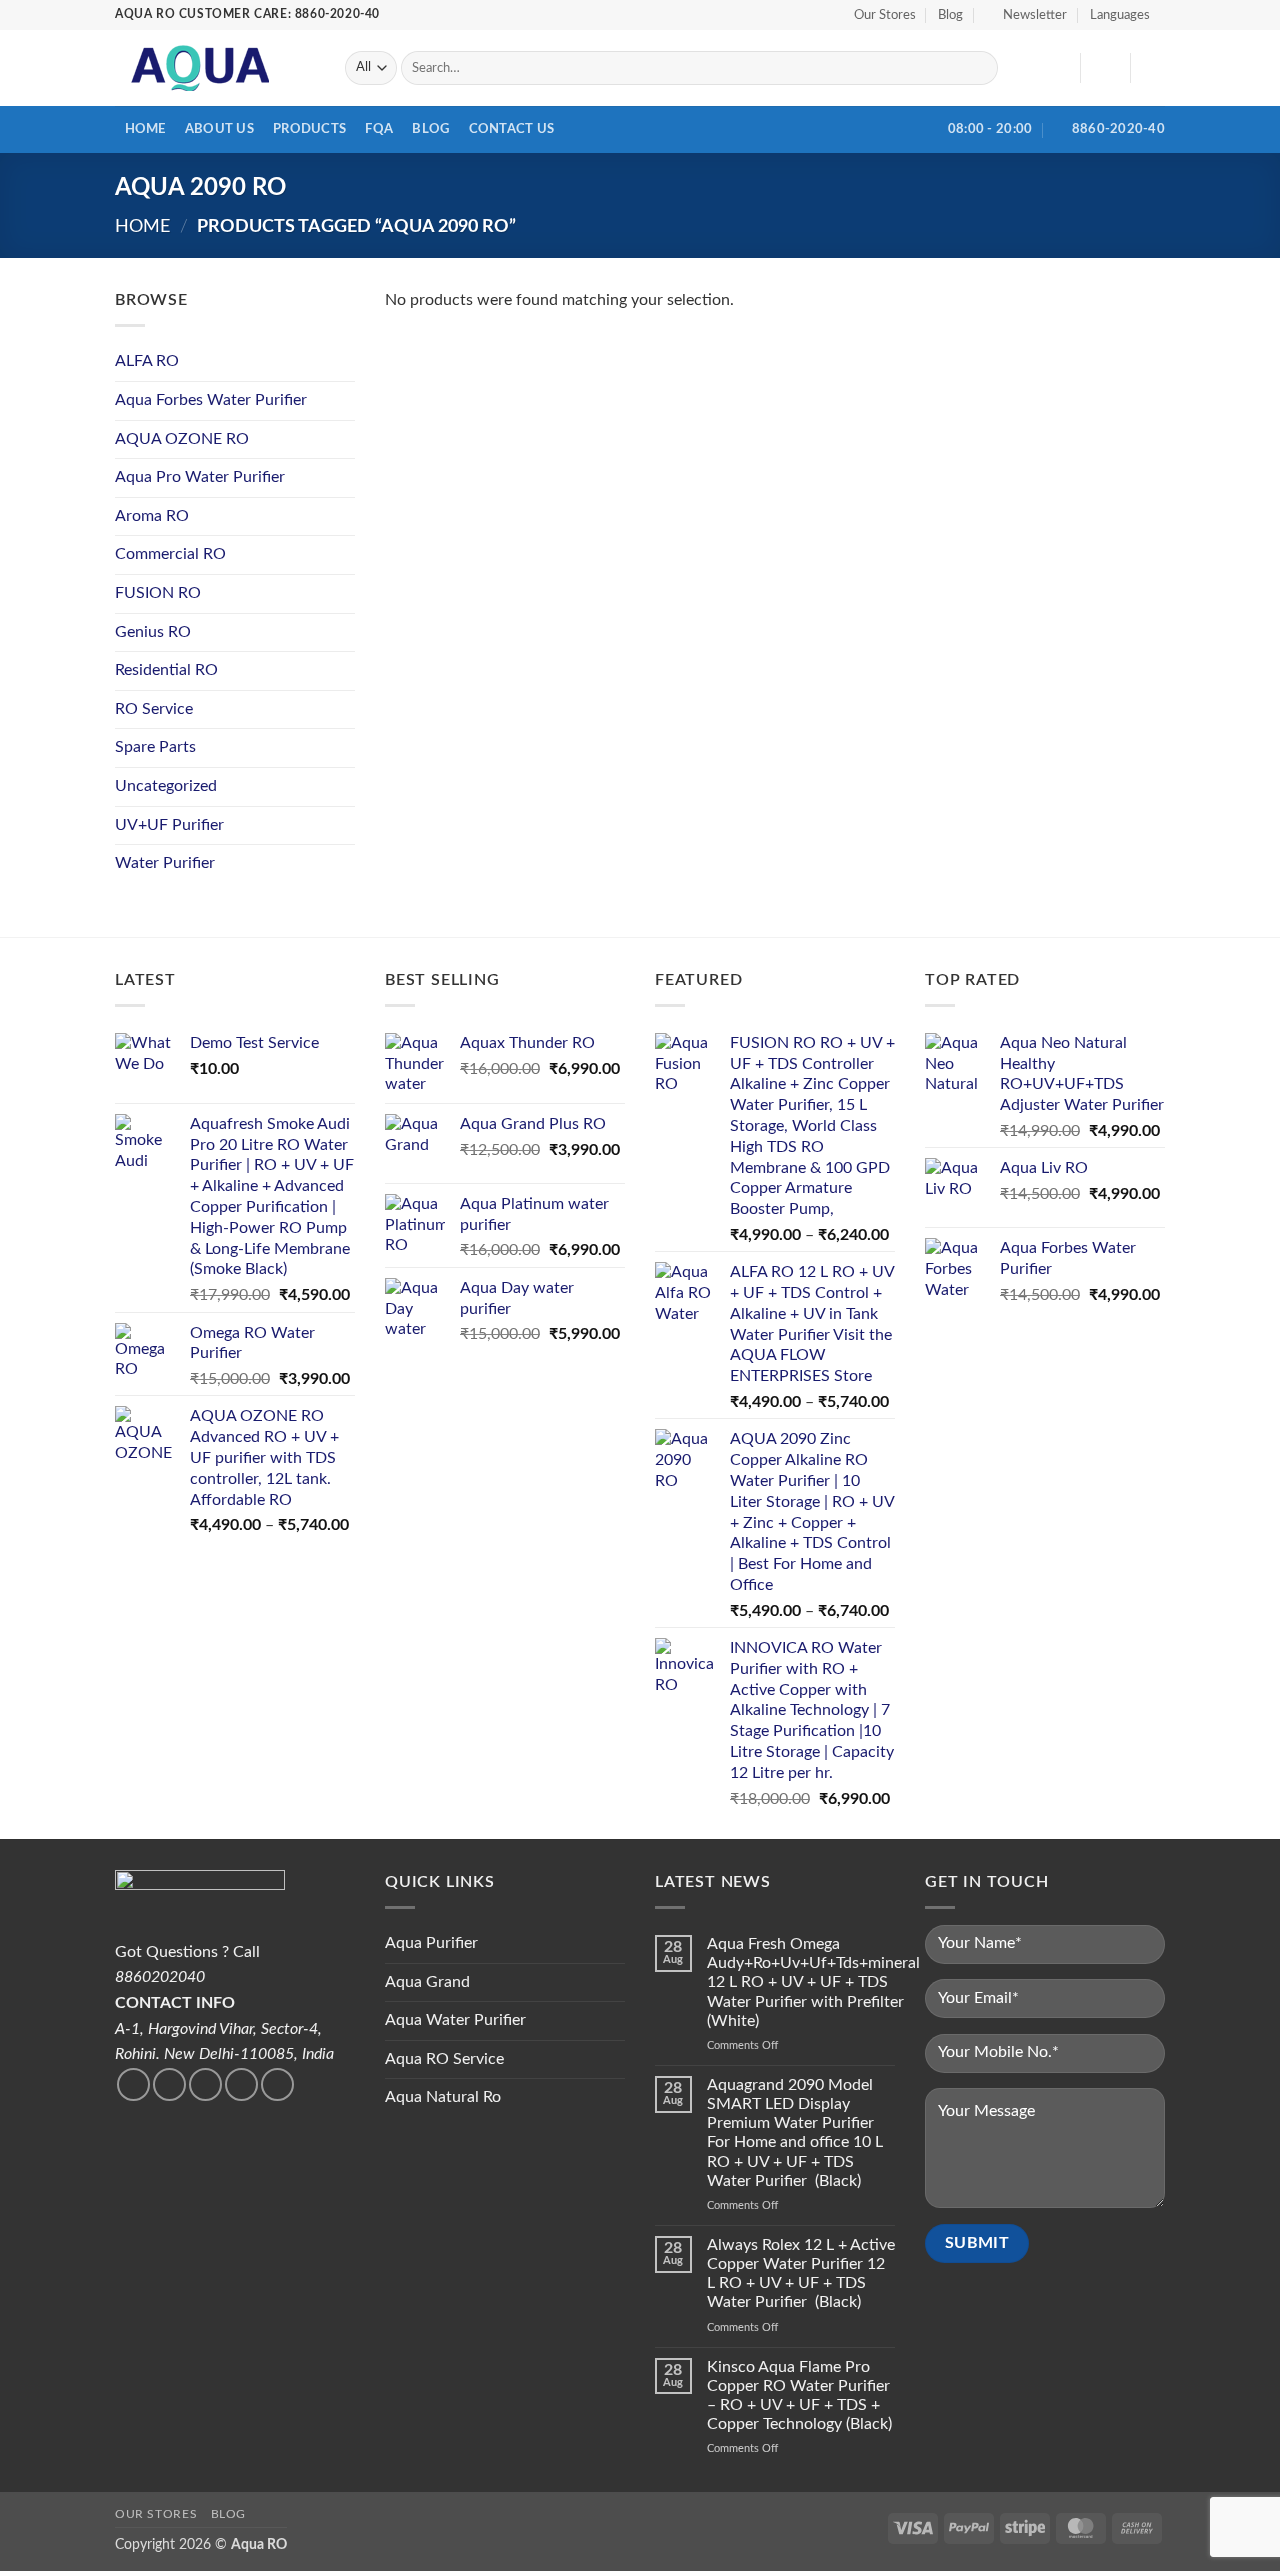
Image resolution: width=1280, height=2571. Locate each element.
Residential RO (166, 670)
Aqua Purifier (431, 1943)
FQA (379, 129)
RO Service (154, 709)
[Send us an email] (205, 2084)
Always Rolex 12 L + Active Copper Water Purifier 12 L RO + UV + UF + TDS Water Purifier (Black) (801, 2274)
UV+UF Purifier (169, 825)
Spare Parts (155, 747)
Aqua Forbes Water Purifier (211, 400)
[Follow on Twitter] (169, 2084)
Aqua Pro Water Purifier (200, 477)
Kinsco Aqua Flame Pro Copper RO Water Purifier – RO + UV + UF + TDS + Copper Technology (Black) (799, 2396)
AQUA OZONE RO (182, 439)
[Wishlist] (1057, 68)
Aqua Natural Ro (443, 2097)
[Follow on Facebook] (133, 2084)
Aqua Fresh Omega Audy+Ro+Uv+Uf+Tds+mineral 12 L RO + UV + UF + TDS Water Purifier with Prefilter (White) (813, 1982)
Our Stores (885, 15)
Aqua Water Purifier (455, 2020)
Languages (1120, 15)
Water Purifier (165, 863)
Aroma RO (152, 516)
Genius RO (153, 632)
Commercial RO (170, 554)
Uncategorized (166, 786)
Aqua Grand (427, 1982)
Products (309, 129)
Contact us (512, 129)
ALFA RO (147, 361)
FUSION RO (158, 593)
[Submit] (979, 68)
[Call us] (241, 2084)
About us (219, 129)
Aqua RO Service (444, 2059)
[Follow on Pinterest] (277, 2084)
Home (145, 129)
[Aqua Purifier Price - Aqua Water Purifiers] (215, 68)
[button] (1027, 15)
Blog (950, 15)
